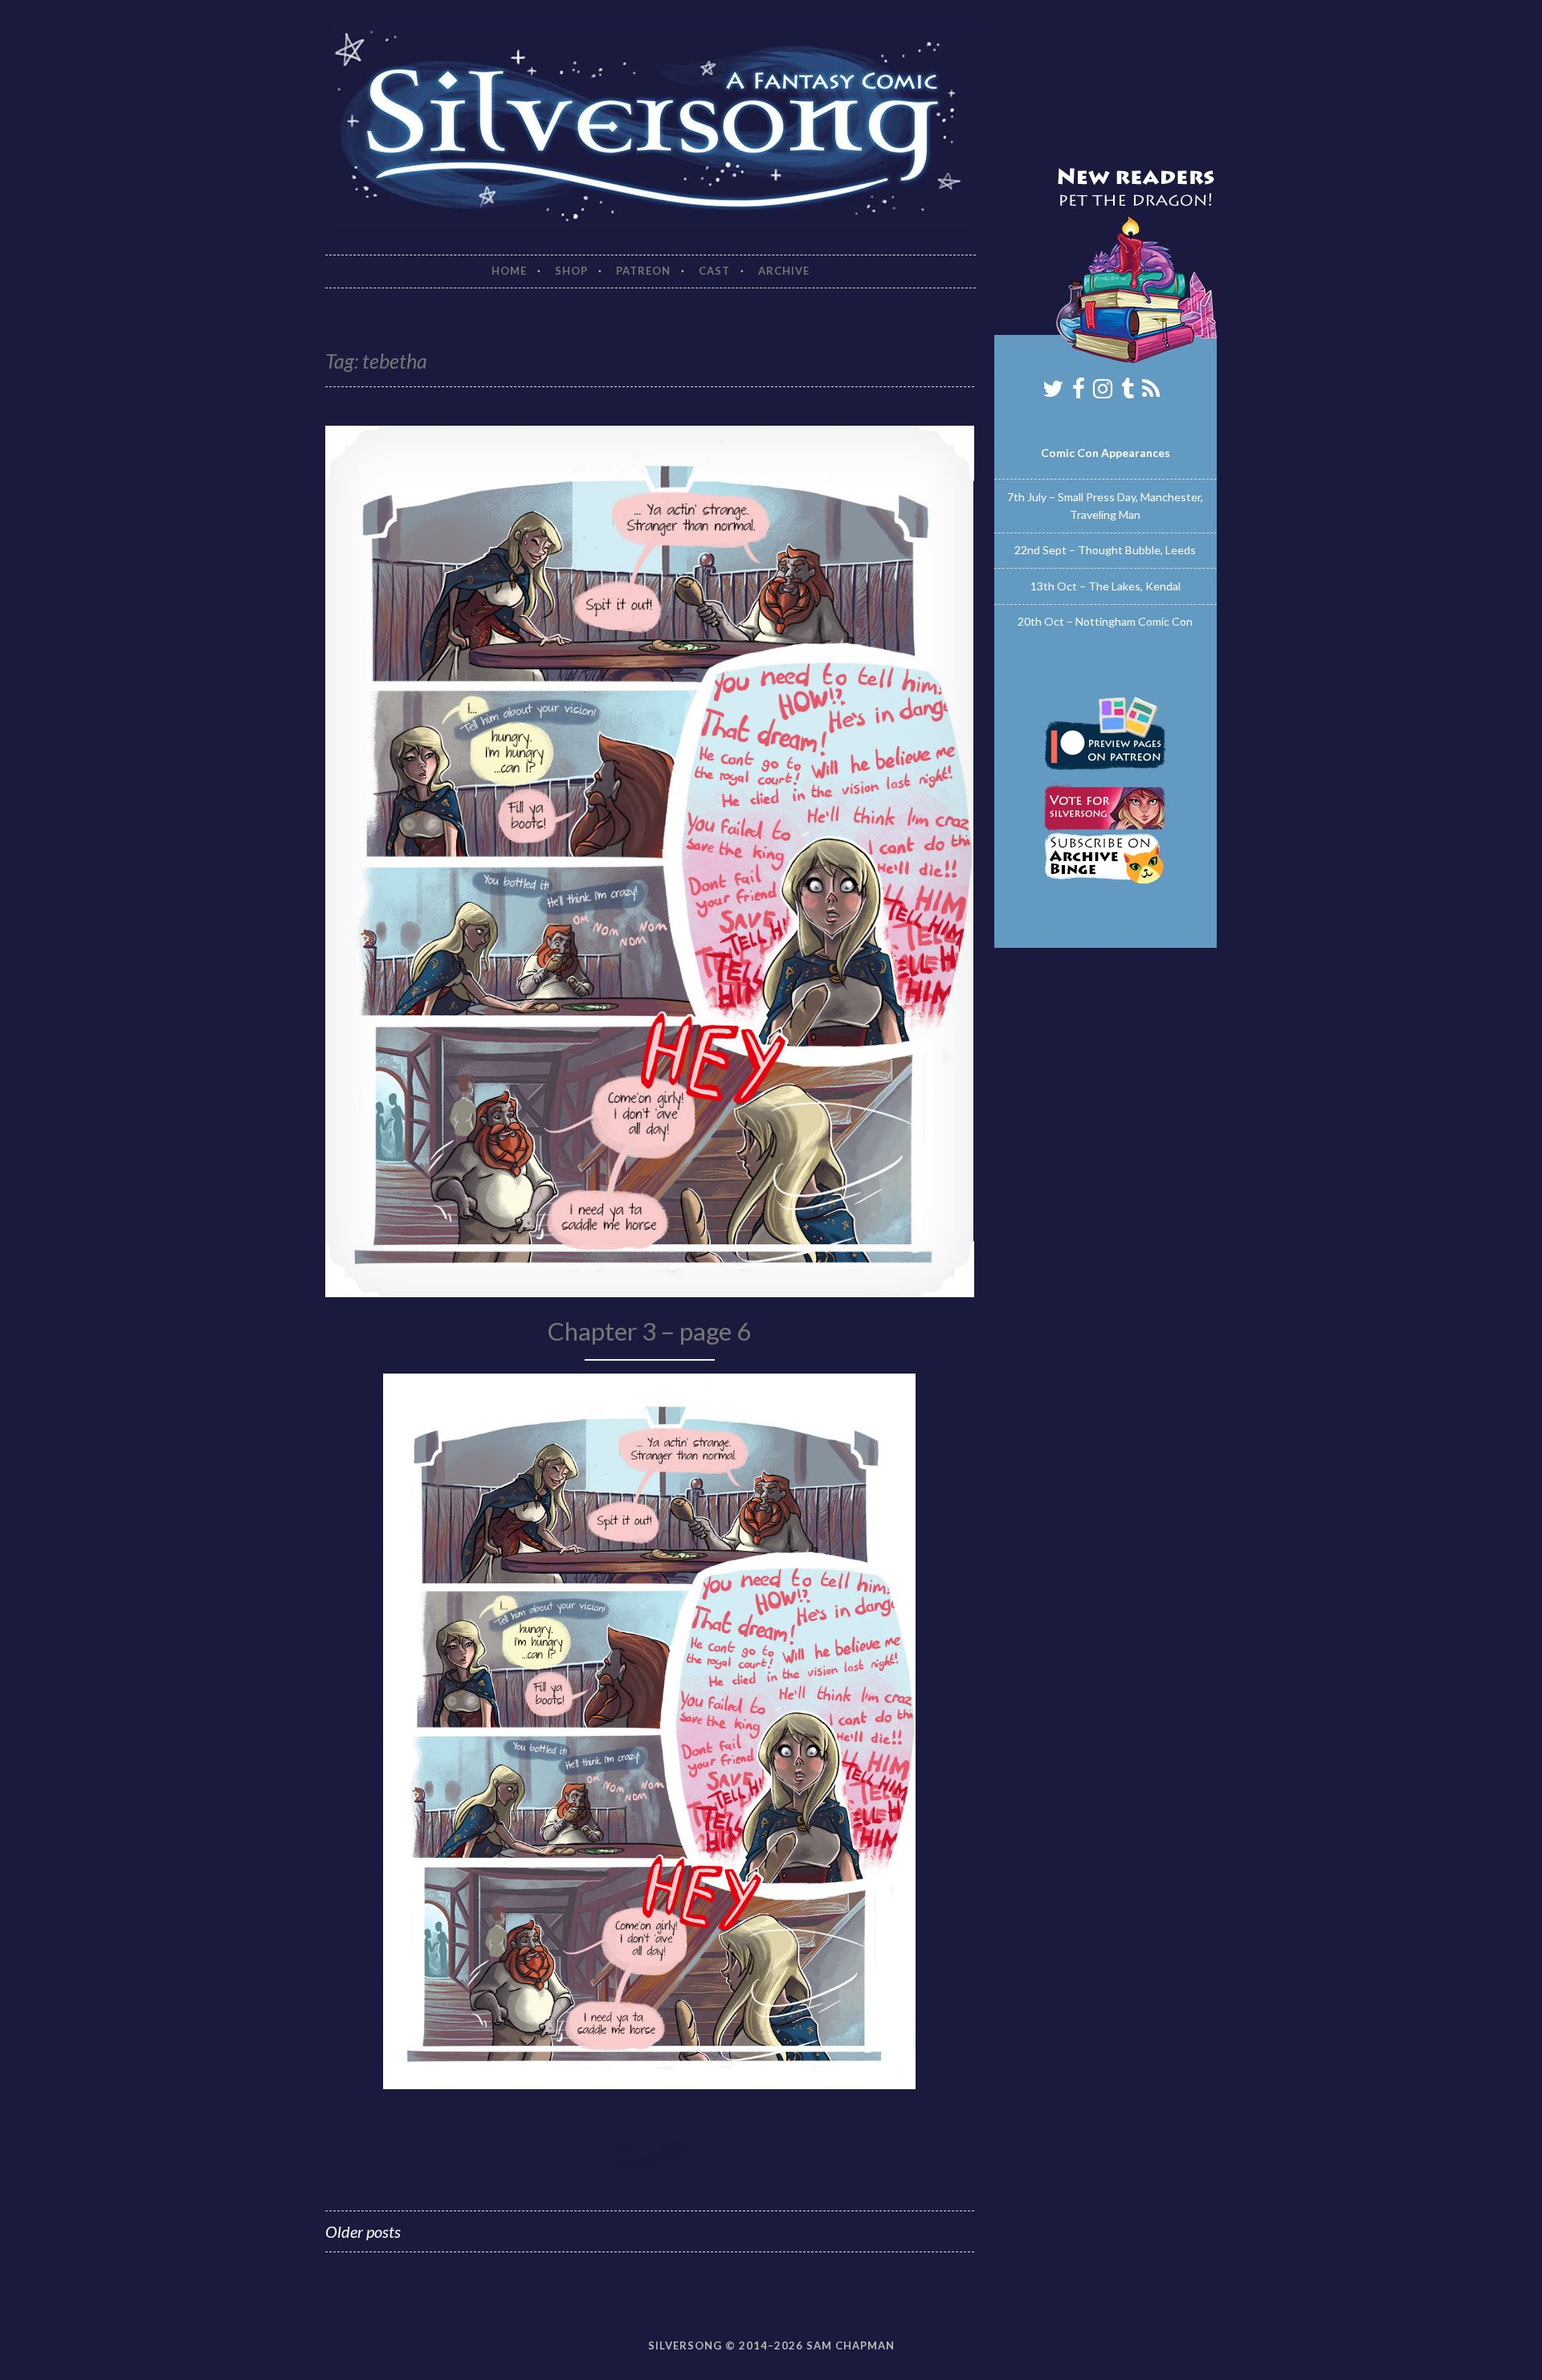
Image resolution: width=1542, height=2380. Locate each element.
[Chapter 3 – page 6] (649, 2084)
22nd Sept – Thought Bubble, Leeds (1105, 550)
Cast (714, 271)
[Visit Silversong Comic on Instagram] (1103, 392)
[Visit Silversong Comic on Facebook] (1079, 392)
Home (509, 271)
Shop (571, 271)
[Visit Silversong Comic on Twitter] (1053, 392)
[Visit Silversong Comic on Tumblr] (1128, 392)
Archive (784, 271)
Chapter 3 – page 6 (649, 1331)
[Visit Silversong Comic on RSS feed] (1151, 392)
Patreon (643, 271)
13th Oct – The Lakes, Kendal (1106, 586)
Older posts (363, 2231)
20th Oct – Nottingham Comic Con (1105, 621)
